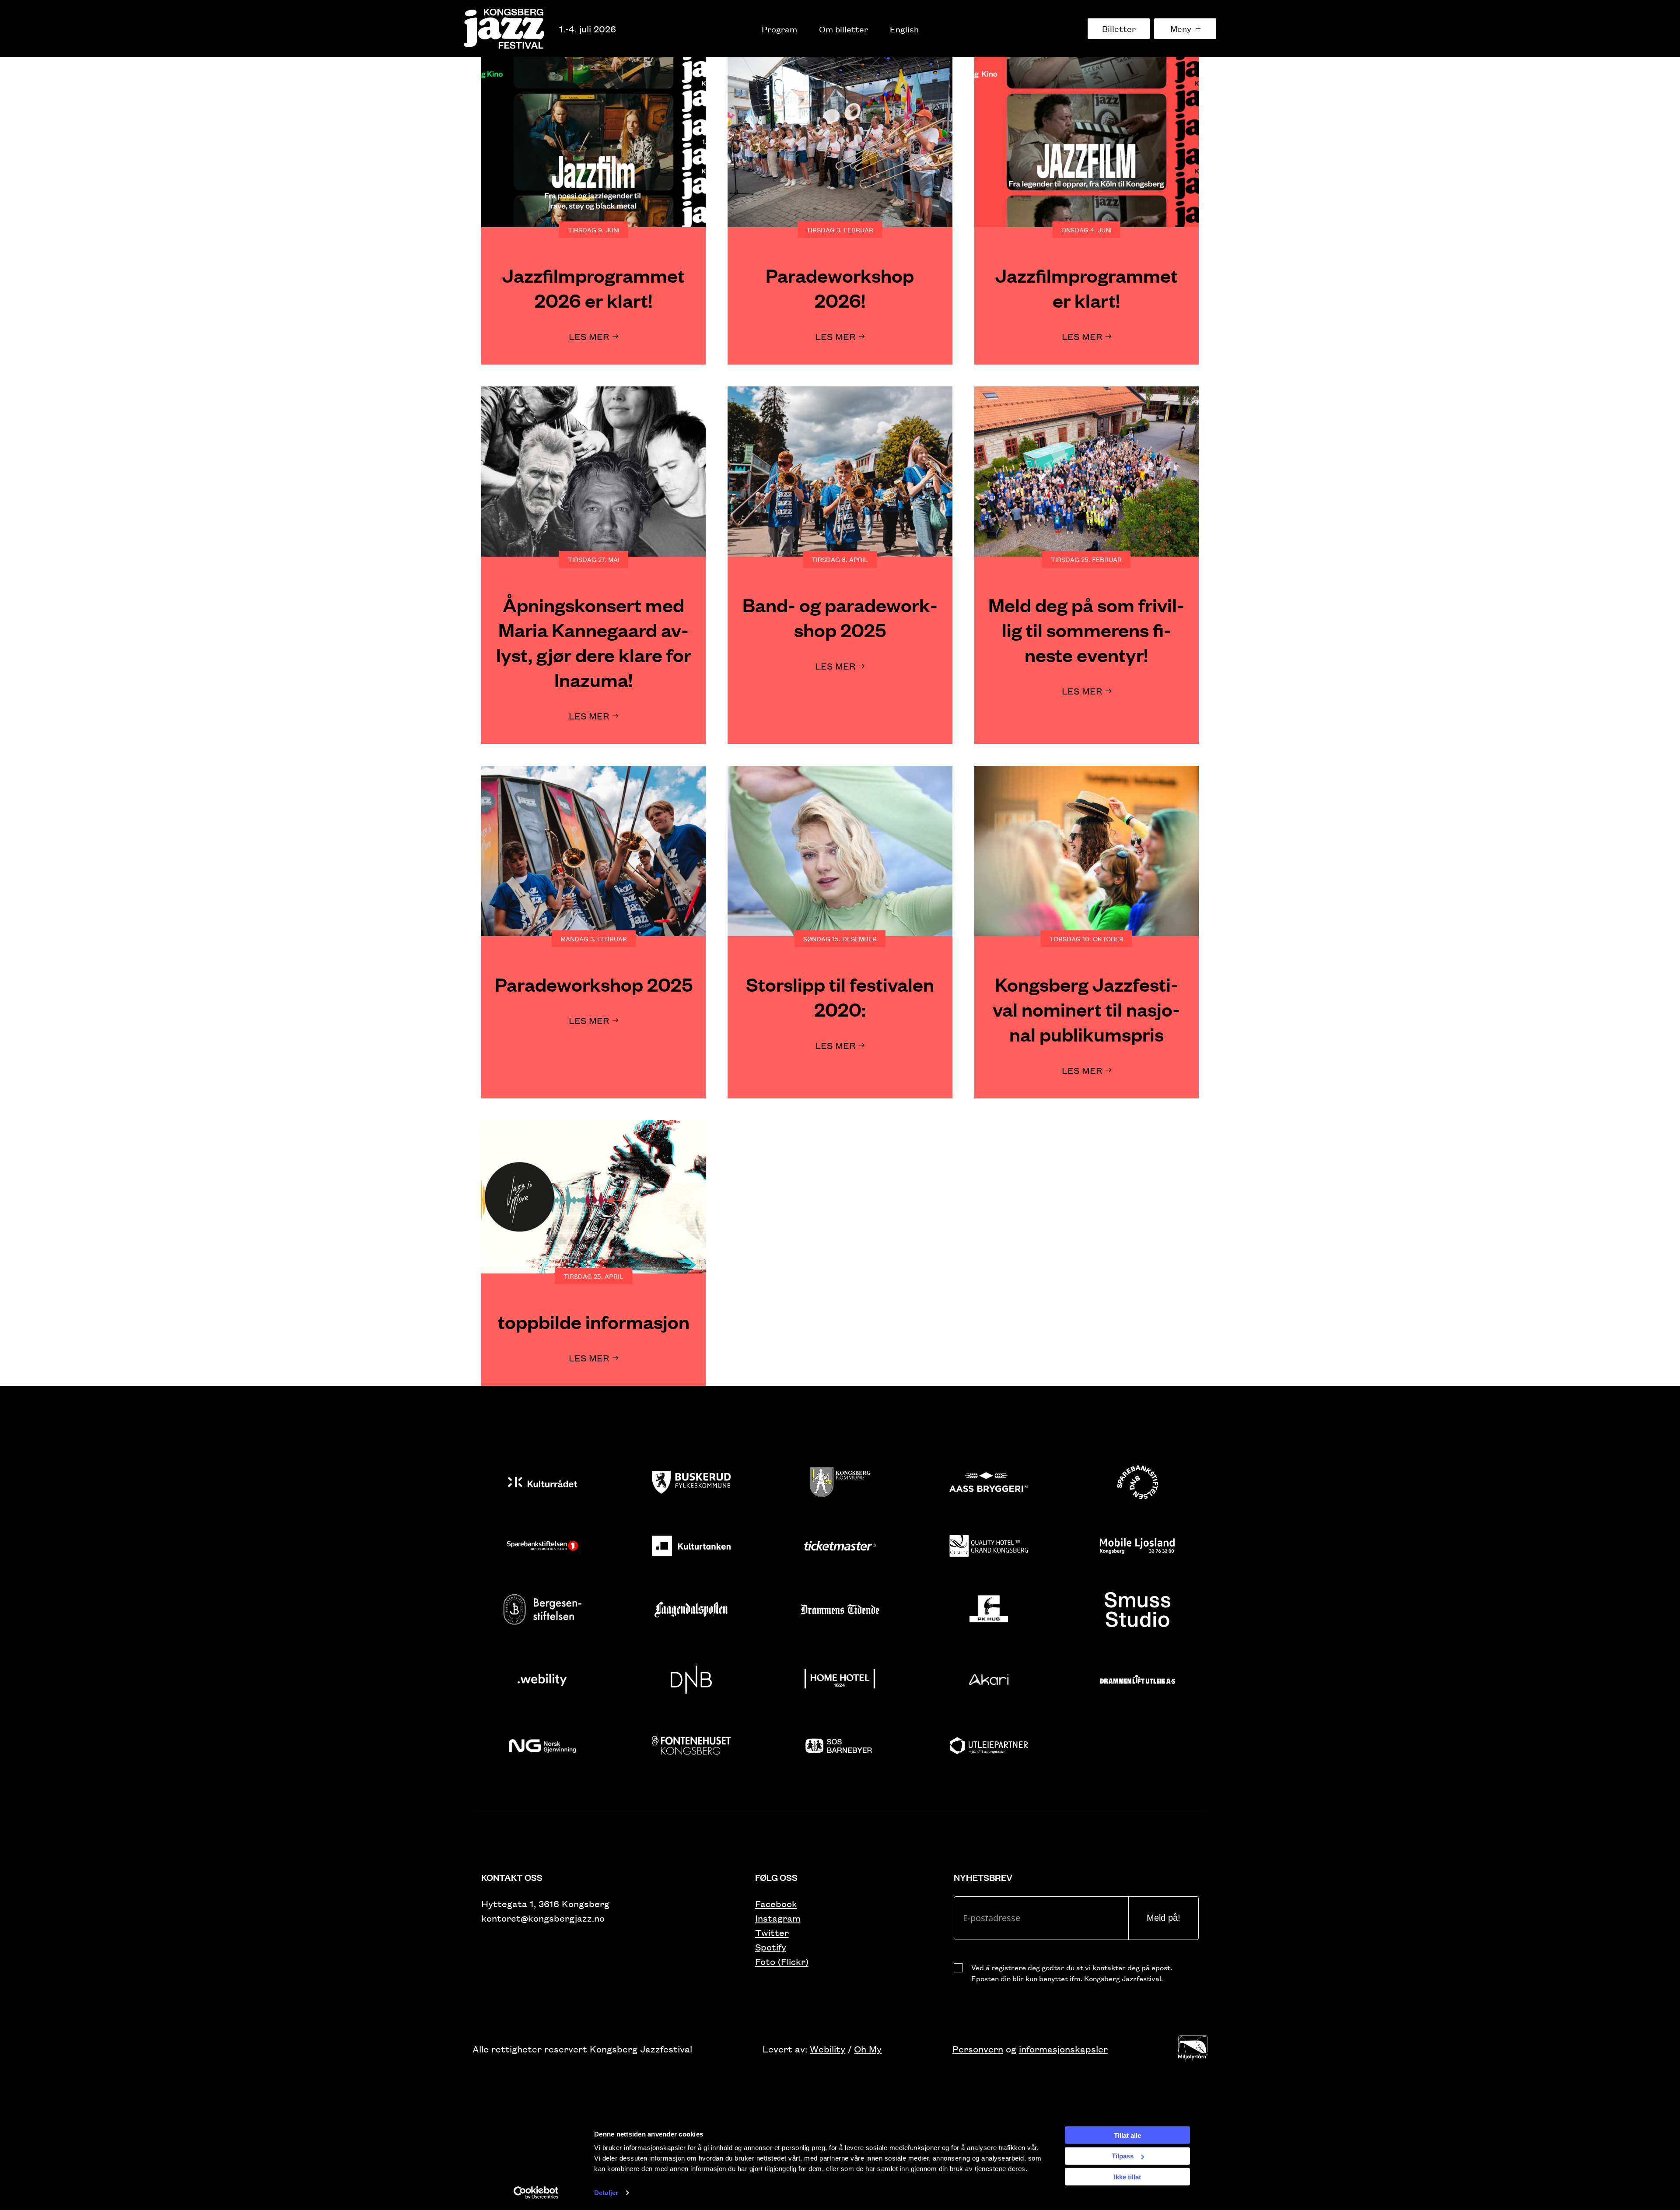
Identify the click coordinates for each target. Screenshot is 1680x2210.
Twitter (772, 1932)
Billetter (1119, 28)
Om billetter (843, 29)
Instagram (778, 1918)
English (904, 29)
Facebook (776, 1903)
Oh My (868, 2049)
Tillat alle (1127, 2135)
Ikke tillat (1127, 2177)
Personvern (978, 2049)
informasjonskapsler (1063, 2049)
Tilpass (1123, 2156)
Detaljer (606, 2193)
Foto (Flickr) (782, 1961)
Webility (828, 2049)
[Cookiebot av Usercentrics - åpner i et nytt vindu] (536, 2193)
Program (779, 29)
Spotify (771, 1947)
